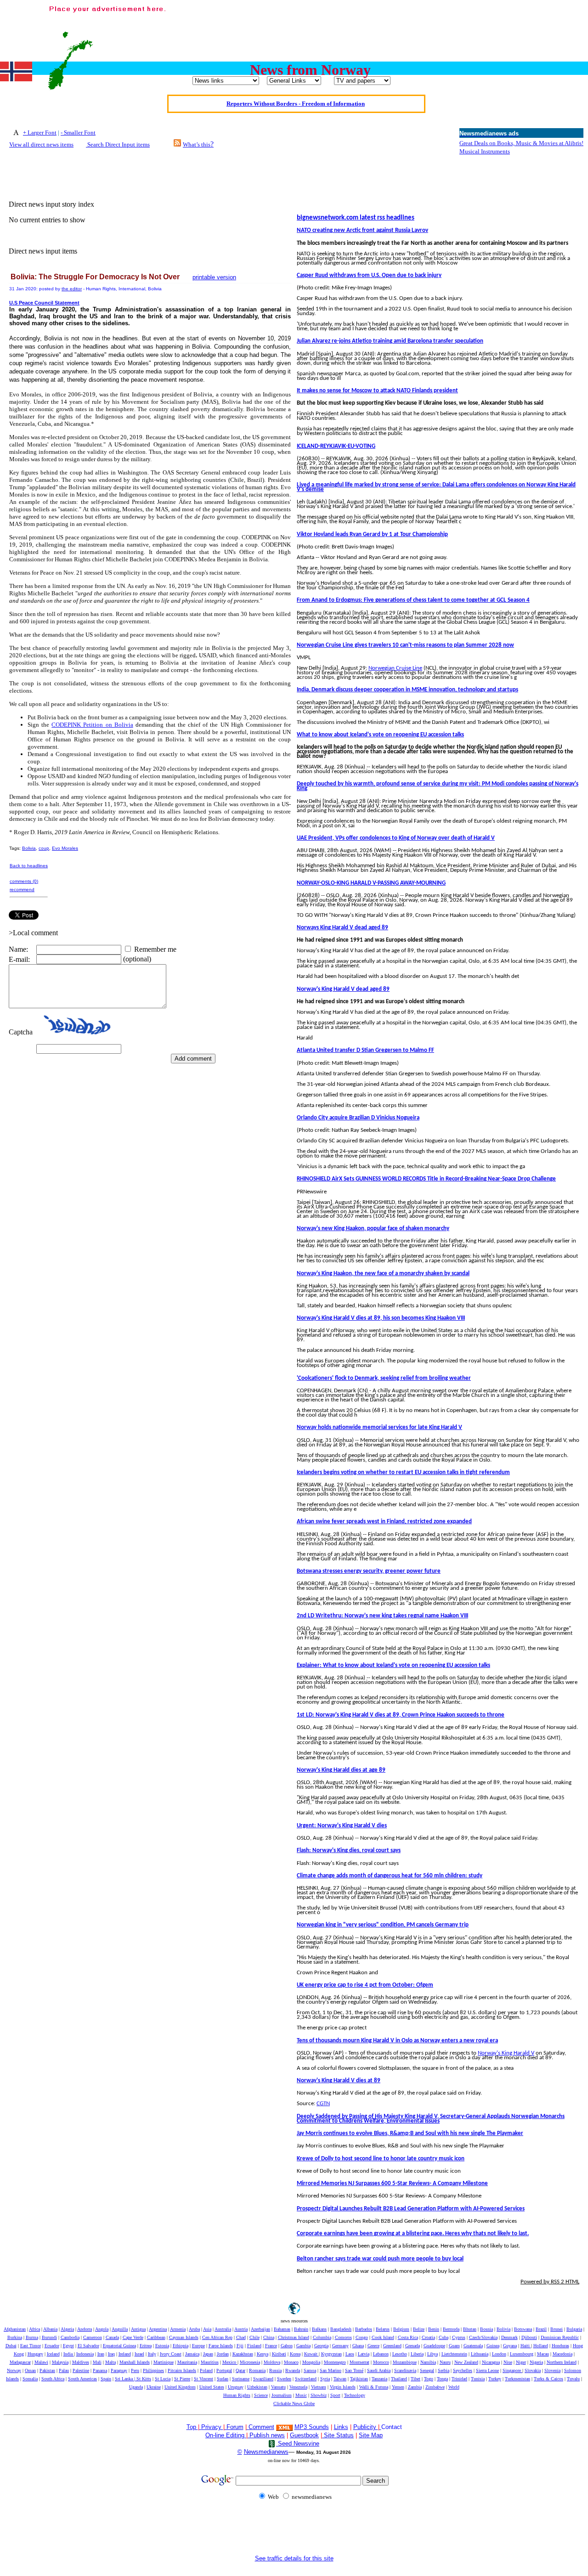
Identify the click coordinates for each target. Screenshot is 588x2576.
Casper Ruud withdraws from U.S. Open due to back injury (369, 275)
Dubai (11, 2346)
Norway (14, 2370)
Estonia (162, 2346)
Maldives (81, 2362)
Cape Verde (133, 2337)
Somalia (30, 2379)
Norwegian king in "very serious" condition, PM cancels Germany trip (383, 1925)
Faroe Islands (221, 2346)
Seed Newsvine (298, 2443)
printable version (214, 277)
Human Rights (237, 2395)
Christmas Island (294, 2337)
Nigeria (536, 2362)
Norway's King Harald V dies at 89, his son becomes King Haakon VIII (381, 1318)
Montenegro (335, 2362)
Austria (241, 2329)
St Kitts (144, 2379)
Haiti (526, 2346)
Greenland (392, 2346)
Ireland (125, 2354)
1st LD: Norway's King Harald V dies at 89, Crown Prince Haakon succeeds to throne (401, 1715)
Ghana (358, 2346)
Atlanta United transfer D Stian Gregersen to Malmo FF (365, 1050)
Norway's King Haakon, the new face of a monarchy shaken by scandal (383, 1274)
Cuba (444, 2337)
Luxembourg (522, 2354)
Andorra (85, 2329)
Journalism (282, 2395)
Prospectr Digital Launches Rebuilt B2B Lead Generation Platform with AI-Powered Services (411, 2209)
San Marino (331, 2370)
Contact (392, 2427)
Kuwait (311, 2354)
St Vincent (204, 2379)
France (271, 2346)
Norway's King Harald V (506, 2053)
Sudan (223, 2379)
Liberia (417, 2354)
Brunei (557, 2329)
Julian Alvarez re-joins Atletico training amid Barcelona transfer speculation (390, 341)
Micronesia (250, 2362)
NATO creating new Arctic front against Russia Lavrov (362, 230)
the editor (72, 289)
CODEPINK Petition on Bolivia (92, 725)
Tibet (416, 2379)
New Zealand (466, 2362)
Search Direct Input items (118, 144)
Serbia (444, 2370)
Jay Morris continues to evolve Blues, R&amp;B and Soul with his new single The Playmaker (410, 2133)
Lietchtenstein (454, 2354)
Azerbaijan (260, 2329)
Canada (112, 2337)
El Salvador (88, 2346)
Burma (32, 2337)
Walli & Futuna (374, 2387)
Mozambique (405, 2362)
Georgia (321, 2346)
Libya (433, 2354)
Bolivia (29, 848)
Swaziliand (263, 2379)
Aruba (194, 2329)
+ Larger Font (40, 133)
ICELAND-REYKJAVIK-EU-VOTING (336, 446)
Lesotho (400, 2354)
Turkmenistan (517, 2379)
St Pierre (182, 2379)
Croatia (428, 2337)
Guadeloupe (434, 2346)
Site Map (371, 2435)
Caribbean (156, 2337)
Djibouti (529, 2337)
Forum (234, 2427)
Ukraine (154, 2387)
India (69, 2354)
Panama (100, 2370)
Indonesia (85, 2354)
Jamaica (192, 2354)
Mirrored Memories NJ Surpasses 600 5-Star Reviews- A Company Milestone (392, 2183)
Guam (454, 2346)
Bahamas (282, 2329)
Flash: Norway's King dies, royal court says (349, 1850)
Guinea (493, 2346)
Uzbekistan (257, 2387)
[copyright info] (248, 2426)
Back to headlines (29, 866)
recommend (22, 890)
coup (44, 848)
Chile (254, 2337)
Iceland (53, 2354)
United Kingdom (180, 2387)
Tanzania (379, 2379)
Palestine (81, 2370)
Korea (295, 2354)
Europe (198, 2346)
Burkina (15, 2337)
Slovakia (533, 2370)
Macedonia (563, 2354)
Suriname (241, 2379)
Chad (241, 2337)
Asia (207, 2329)
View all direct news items (41, 144)
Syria (325, 2379)
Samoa (310, 2370)
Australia (223, 2329)
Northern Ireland (562, 2362)
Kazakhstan (243, 2354)
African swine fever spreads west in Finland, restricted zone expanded (384, 1522)
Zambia (415, 2387)
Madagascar (20, 2362)
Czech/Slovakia (483, 2337)
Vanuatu (278, 2387)
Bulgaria (574, 2329)
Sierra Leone (487, 2370)
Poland (206, 2370)
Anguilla (120, 2329)
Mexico (230, 2362)
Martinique (164, 2362)
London (499, 2354)
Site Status (338, 2435)
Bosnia (486, 2329)
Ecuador (52, 2346)
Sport (335, 2395)
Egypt (68, 2346)
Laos (350, 2354)
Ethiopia (181, 2346)
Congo (362, 2337)
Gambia (303, 2346)
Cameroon (93, 2337)
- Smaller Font (78, 133)
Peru (135, 2370)
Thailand (399, 2379)
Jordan (223, 2354)
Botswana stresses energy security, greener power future (369, 1571)
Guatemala (473, 2346)
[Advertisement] (417, 24)
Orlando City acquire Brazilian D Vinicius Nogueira (358, 1118)
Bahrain (301, 2329)
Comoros (343, 2337)
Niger (521, 2362)
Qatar (240, 2370)
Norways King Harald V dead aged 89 (342, 928)
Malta (110, 2362)
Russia (275, 2370)
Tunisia (478, 2379)
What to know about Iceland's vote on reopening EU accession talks (380, 735)
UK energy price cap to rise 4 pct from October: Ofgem (365, 1985)
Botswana (523, 2329)
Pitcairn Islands (182, 2370)
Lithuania (480, 2354)
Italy (152, 2354)
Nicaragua (491, 2362)
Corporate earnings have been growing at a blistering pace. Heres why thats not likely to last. (413, 2234)
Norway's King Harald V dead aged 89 (343, 989)
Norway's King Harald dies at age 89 (341, 1770)
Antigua (138, 2329)
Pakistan (47, 2370)
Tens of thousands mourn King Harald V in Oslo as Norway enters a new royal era (397, 2041)
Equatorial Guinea (119, 2346)
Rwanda (293, 2370)
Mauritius (210, 2362)
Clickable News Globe (294, 2404)
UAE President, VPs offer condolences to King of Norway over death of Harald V (396, 838)
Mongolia (311, 2362)
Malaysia (60, 2362)
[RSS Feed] (177, 144)
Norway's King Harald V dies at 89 (339, 2081)
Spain (106, 2379)
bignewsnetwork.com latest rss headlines (356, 218)
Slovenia (552, 2370)
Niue (508, 2362)
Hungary (35, 2354)
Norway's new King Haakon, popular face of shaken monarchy (373, 1229)
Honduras (560, 2346)
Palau (64, 2370)
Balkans (319, 2329)
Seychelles (463, 2370)
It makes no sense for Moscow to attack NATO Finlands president (377, 391)
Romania (257, 2370)
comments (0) (24, 881)
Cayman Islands (184, 2337)
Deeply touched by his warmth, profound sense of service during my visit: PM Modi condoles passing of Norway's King (438, 786)
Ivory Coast (171, 2354)
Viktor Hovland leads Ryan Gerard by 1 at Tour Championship (372, 534)
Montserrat (359, 2362)
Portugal (224, 2370)
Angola (102, 2329)
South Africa (53, 2379)
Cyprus (459, 2337)
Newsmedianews (266, 2452)
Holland (541, 2346)
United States (212, 2387)
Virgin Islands (343, 2387)
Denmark (509, 2337)
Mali (97, 2362)
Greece (373, 2346)
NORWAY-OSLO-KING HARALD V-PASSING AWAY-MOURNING (371, 883)
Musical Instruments (485, 151)
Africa (34, 2329)
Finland (254, 2346)
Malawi (41, 2362)
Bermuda (451, 2329)
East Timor (31, 2346)
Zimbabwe (435, 2387)
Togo (429, 2379)
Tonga (442, 2379)
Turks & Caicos (548, 2379)
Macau (543, 2354)
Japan (208, 2354)
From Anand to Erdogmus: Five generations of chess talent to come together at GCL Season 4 (413, 600)
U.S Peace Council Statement (44, 303)
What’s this (197, 144)
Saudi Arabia (379, 2370)
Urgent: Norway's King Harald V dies (342, 1826)
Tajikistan (359, 2379)
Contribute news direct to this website (295, 109)
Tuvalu (573, 2379)
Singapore (512, 2370)
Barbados (364, 2329)
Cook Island (383, 2337)
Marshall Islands (135, 2362)
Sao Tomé (354, 2370)
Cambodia (70, 2337)
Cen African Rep (217, 2337)
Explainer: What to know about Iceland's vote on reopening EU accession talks (393, 1665)
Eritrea (146, 2346)
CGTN (323, 2104)
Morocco (381, 2362)
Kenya (263, 2354)
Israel (139, 2354)
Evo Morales (65, 848)
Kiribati (279, 2354)
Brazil (541, 2329)
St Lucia (163, 2379)
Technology (355, 2395)
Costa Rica (408, 2337)
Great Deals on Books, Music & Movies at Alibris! (521, 143)
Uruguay (236, 2387)
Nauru (445, 2362)
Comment (261, 2427)
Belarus (383, 2329)
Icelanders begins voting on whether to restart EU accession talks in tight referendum (403, 1472)
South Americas (82, 2379)
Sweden (284, 2379)
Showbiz (319, 2395)
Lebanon (381, 2354)
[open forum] (200, 2427)
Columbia (322, 2337)
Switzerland (306, 2379)
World (454, 2387)
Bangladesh (341, 2329)
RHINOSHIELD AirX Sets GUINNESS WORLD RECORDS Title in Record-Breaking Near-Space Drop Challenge (426, 1179)
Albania (50, 2329)
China (269, 2337)
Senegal (427, 2370)
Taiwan (340, 2379)
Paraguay (119, 2370)
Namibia (428, 2362)
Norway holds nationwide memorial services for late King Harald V (379, 1427)
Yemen (398, 2387)
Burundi (49, 2337)
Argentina (158, 2329)
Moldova (272, 2362)
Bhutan (470, 2329)
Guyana (510, 2346)
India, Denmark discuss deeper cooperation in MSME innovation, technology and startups (407, 690)
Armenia (178, 2329)
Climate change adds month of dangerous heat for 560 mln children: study (390, 1876)
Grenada (413, 2346)
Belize (419, 2329)
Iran (101, 2354)
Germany (340, 2346)
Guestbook (304, 2435)
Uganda (136, 2387)
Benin (434, 2329)
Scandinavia (405, 2370)
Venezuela (298, 2387)
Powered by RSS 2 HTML (550, 2282)
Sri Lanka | (126, 2379)
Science (261, 2395)
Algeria (67, 2329)
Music (301, 2395)
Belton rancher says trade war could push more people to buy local (380, 2259)
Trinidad (459, 2379)
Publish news (266, 2435)
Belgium (401, 2329)
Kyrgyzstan (331, 2354)
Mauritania (187, 2362)
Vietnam (319, 2387)
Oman (30, 2370)
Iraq (111, 2354)
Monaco (291, 2362)
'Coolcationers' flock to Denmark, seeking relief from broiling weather (384, 1378)
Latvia (364, 2354)
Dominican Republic (560, 2337)
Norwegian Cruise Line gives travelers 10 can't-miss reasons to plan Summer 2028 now (405, 645)
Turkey (495, 2379)
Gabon (287, 2346)
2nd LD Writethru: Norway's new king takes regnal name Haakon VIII (382, 1616)
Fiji (240, 2346)
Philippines (153, 2370)
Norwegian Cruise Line (395, 668)
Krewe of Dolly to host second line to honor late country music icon (381, 2159)
